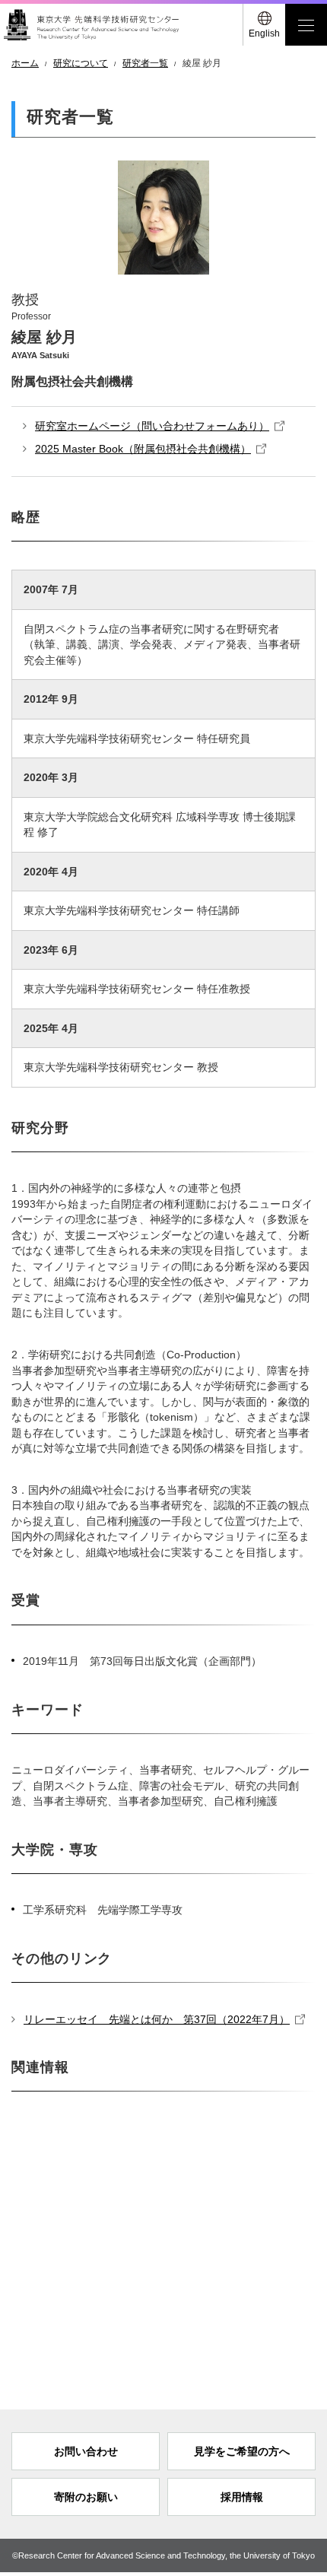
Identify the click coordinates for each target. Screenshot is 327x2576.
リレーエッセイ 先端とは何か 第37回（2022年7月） (157, 2019)
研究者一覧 (145, 63)
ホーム (25, 63)
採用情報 (242, 2497)
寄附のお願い (86, 2497)
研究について (81, 63)
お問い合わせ (86, 2451)
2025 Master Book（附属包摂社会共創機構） (143, 449)
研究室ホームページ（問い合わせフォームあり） (152, 426)
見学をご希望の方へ (242, 2451)
